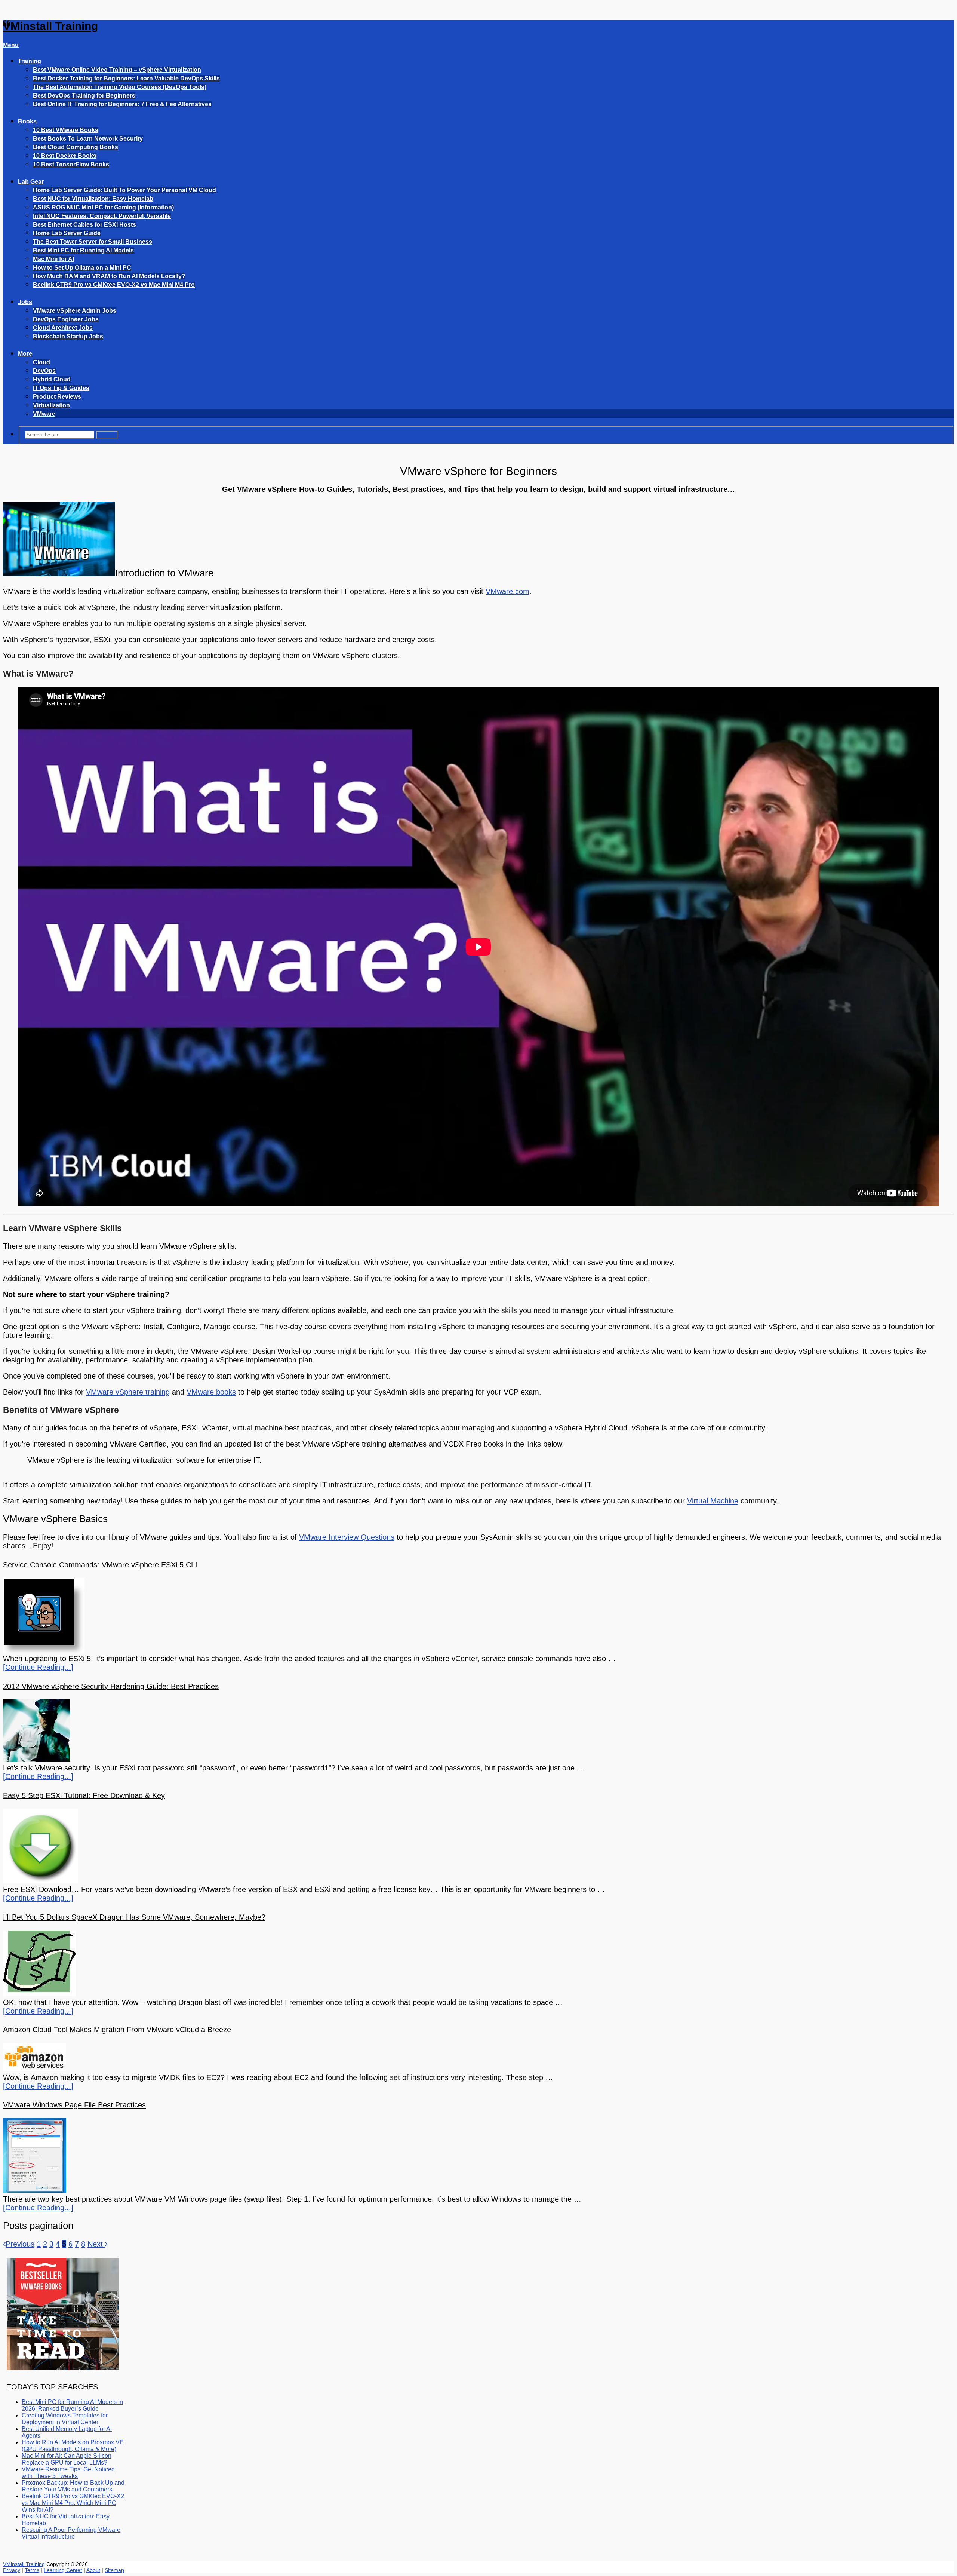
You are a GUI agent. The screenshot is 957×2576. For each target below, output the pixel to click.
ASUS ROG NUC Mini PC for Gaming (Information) (103, 207)
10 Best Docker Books (65, 156)
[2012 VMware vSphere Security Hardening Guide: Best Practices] (478, 1732)
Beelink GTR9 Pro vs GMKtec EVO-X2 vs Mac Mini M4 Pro (114, 285)
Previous (20, 2244)
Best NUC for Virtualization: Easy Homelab (93, 199)
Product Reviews (57, 397)
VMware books (211, 1392)
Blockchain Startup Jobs (68, 336)
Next (96, 2244)
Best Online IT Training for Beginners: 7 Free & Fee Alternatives (122, 104)
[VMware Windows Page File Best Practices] (478, 2157)
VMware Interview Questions (347, 1537)
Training (30, 61)
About (93, 2570)
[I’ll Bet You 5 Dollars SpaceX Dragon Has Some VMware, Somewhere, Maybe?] (478, 1964)
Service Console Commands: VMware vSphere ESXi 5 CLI (100, 1565)
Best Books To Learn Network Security (88, 139)
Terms (32, 2570)
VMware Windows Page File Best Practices (74, 2105)
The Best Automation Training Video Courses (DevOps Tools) (120, 87)
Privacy (12, 2570)
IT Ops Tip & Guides (61, 388)
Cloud (41, 362)
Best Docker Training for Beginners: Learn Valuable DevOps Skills (126, 78)
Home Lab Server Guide (67, 233)
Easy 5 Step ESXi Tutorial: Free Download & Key (84, 1795)
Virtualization (51, 405)
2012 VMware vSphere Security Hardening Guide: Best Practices (111, 1686)
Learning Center (63, 2570)
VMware (44, 414)
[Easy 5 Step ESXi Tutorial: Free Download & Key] (478, 1847)
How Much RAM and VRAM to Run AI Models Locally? (109, 276)
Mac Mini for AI (53, 259)
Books (27, 121)
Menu (11, 45)
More (25, 354)
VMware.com (507, 591)
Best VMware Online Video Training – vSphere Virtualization (117, 70)
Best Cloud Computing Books (76, 147)
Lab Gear (31, 182)
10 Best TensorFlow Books (71, 164)
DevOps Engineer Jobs (66, 319)
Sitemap (114, 2570)
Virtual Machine (713, 1501)
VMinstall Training (50, 26)
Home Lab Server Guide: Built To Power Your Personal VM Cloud (124, 190)
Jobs (25, 302)
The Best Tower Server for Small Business (93, 242)
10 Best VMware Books (66, 130)
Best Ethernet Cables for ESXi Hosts (84, 225)
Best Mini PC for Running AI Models (83, 250)
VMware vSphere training (128, 1392)
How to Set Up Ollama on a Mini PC (82, 268)
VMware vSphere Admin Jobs (75, 311)
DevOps (44, 371)
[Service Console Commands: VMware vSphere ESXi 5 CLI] (478, 1616)
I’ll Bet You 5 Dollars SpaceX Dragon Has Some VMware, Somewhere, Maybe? (134, 1917)
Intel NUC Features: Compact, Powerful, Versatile (102, 216)
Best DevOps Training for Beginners (84, 96)
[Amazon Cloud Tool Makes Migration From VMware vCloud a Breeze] (478, 2058)
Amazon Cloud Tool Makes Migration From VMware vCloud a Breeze (117, 2030)
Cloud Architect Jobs (63, 328)
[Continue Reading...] (38, 1667)
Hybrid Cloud (52, 379)
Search (107, 435)
